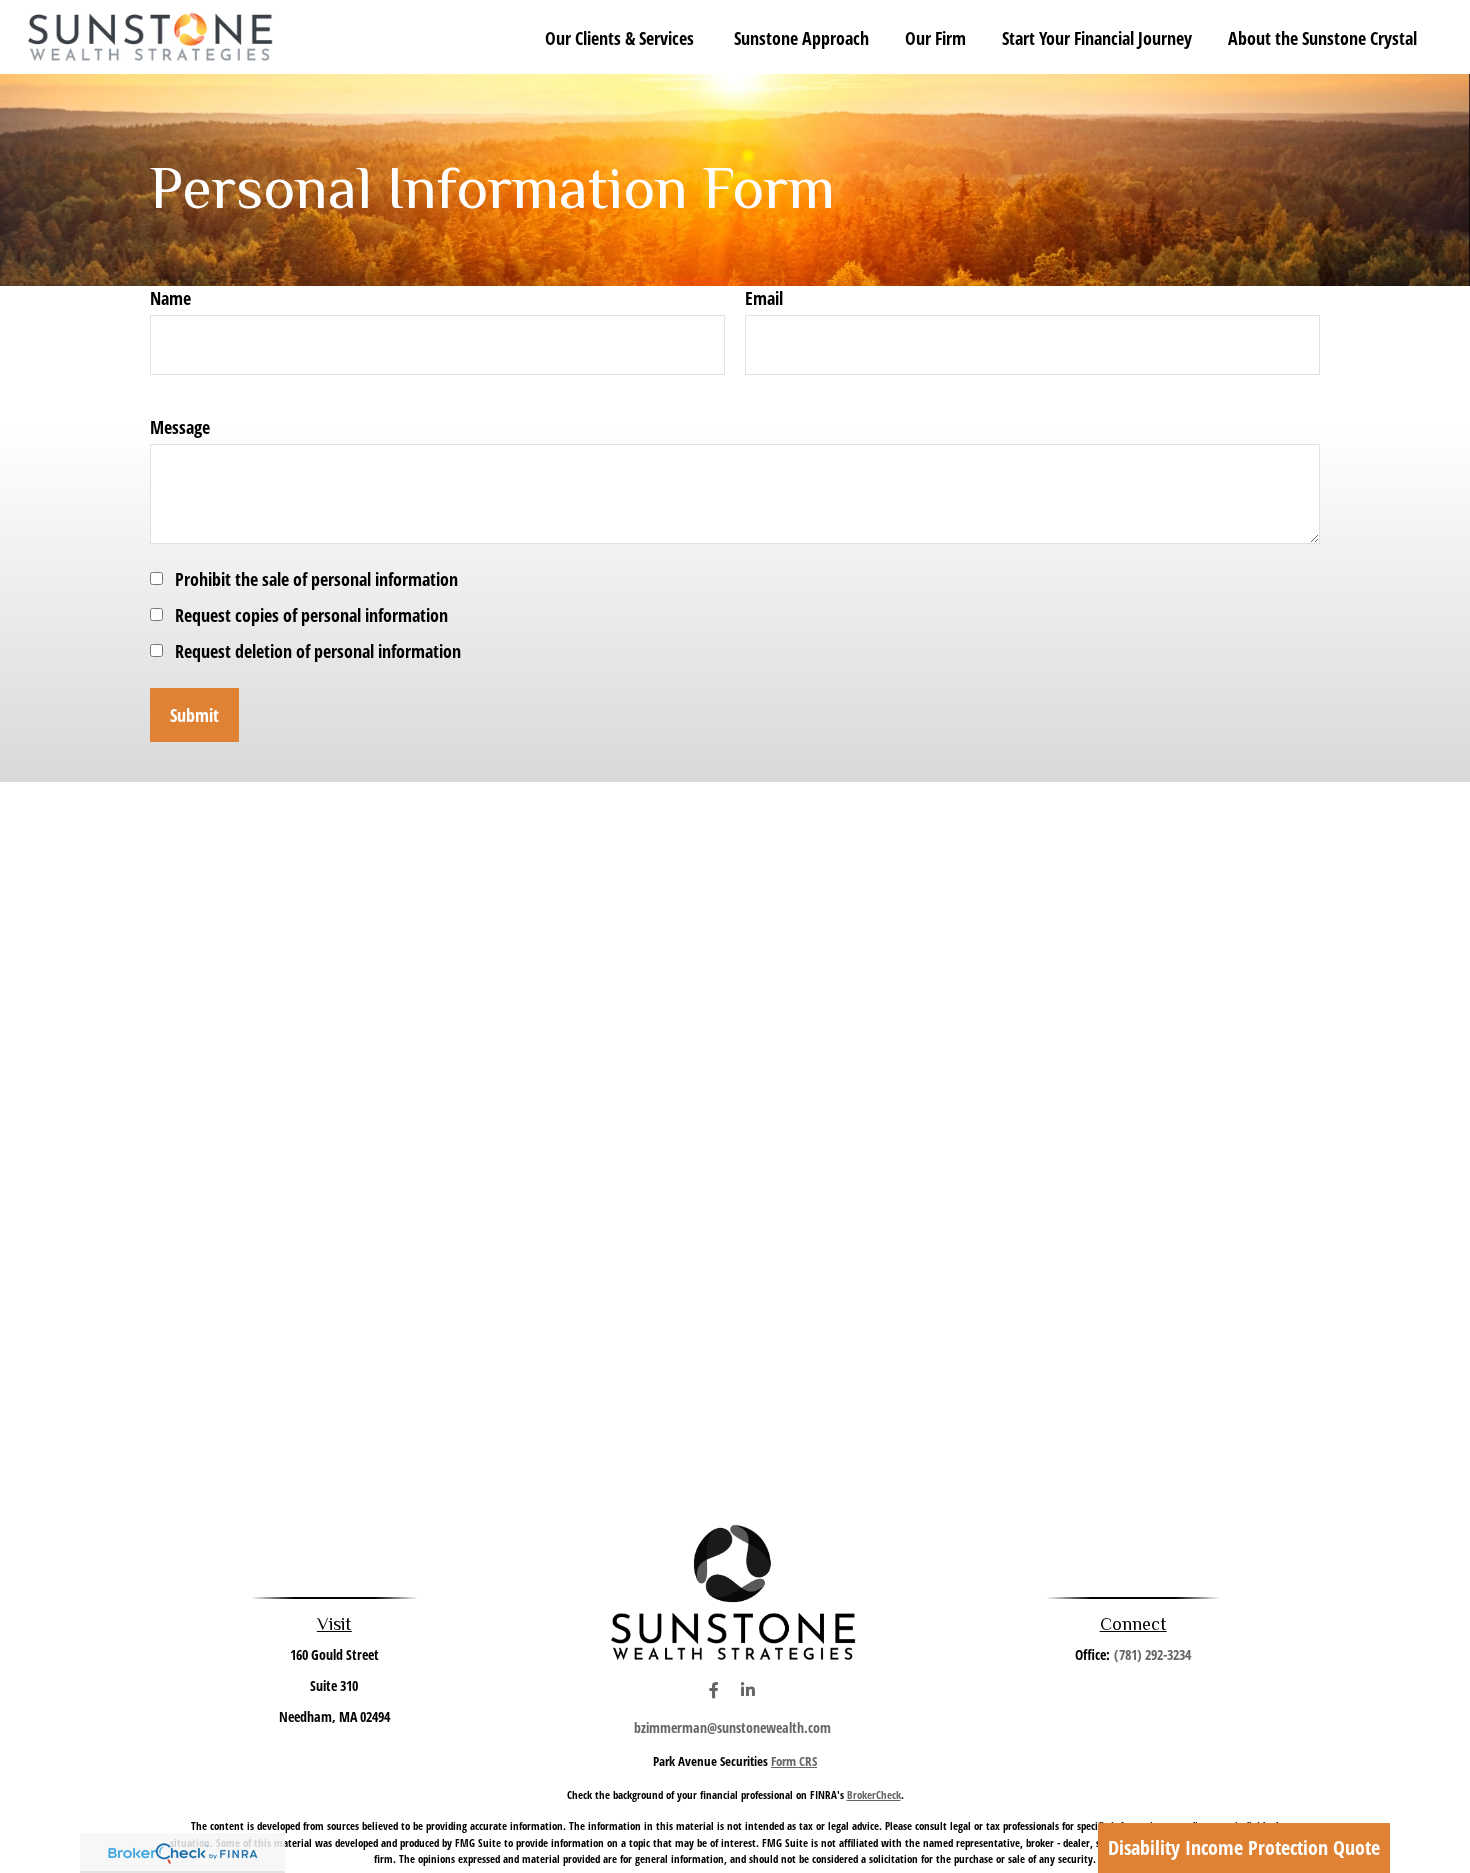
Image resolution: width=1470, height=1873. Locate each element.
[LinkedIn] (747, 1690)
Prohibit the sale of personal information (316, 579)
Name (170, 298)
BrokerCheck (874, 1794)
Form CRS (794, 1761)
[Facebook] (713, 1690)
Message (180, 427)
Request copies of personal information (311, 615)
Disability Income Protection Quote (1244, 1847)
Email (764, 298)
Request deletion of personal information (318, 651)
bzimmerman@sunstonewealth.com (732, 1727)
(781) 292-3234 (1152, 1654)
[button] (621, 37)
